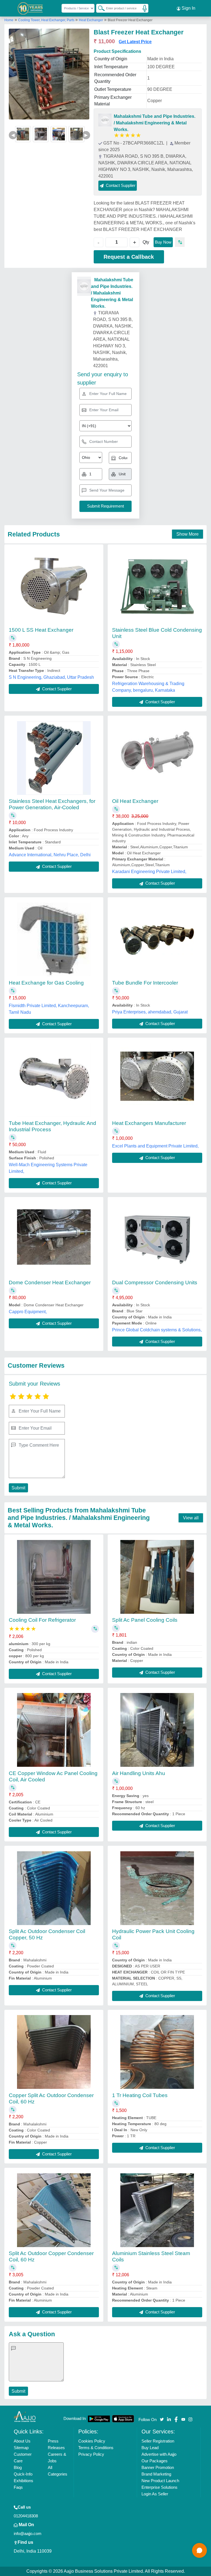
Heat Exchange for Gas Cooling (46, 983)
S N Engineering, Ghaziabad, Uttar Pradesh (51, 677)
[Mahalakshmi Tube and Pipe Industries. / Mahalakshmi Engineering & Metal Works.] (105, 120)
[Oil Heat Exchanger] (157, 758)
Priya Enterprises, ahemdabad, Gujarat (150, 1012)
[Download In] (99, 2419)
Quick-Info (23, 2474)
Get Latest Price (135, 42)
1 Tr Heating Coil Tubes (140, 2095)
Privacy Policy (91, 2454)
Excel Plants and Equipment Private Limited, (155, 1146)
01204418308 (26, 2516)
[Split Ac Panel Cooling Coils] (157, 1577)
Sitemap (21, 2448)
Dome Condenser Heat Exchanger (50, 1282)
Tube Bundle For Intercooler (145, 983)
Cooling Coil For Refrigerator (42, 1620)
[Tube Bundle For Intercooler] (157, 940)
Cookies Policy (92, 2441)
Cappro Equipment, (28, 1312)
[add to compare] (180, 242)
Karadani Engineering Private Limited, (149, 872)
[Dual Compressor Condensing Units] (157, 1239)
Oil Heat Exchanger (135, 801)
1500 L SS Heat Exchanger (41, 630)
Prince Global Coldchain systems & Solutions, (157, 1330)
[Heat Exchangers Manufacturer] (157, 1080)
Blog (18, 2467)
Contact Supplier (56, 689)
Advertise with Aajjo (159, 2454)
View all (191, 1518)
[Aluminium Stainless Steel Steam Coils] (157, 2210)
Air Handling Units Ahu (139, 1773)
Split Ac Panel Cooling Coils (145, 1620)
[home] (25, 2416)
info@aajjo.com (28, 2533)
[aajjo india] (30, 8)
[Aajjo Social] (162, 2419)
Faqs (18, 2487)
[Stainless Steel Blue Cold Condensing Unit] (157, 587)
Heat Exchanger (91, 20)
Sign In (188, 8)
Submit (18, 1488)
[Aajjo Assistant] (199, 2550)
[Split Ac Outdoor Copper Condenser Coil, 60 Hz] (54, 2210)
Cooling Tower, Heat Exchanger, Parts (47, 20)
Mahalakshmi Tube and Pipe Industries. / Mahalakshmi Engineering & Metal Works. (155, 123)
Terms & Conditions (96, 2448)
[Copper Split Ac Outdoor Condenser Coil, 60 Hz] (54, 2052)
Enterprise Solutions (159, 2487)
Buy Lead (150, 2448)
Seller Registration (158, 2441)
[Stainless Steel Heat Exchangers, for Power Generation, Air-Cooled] (54, 758)
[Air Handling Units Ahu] (157, 1730)
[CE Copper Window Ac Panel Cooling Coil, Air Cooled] (54, 1730)
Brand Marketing (156, 2474)
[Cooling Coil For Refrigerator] (54, 1577)
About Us (22, 2441)
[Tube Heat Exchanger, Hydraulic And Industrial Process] (54, 1080)
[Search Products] (99, 8)
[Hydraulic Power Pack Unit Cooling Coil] (157, 1888)
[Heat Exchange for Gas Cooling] (54, 939)
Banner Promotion (158, 2467)
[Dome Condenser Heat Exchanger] (54, 1239)
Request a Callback (129, 257)
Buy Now (163, 242)
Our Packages (155, 2461)
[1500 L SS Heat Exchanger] (54, 587)
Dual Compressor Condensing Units (155, 1282)
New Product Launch (160, 2481)
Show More (188, 534)
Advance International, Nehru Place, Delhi (50, 855)
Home (9, 20)
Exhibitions (23, 2481)
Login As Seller (155, 2494)
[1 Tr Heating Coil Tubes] (157, 2052)
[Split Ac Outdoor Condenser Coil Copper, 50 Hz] (54, 1888)
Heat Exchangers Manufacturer (149, 1123)
